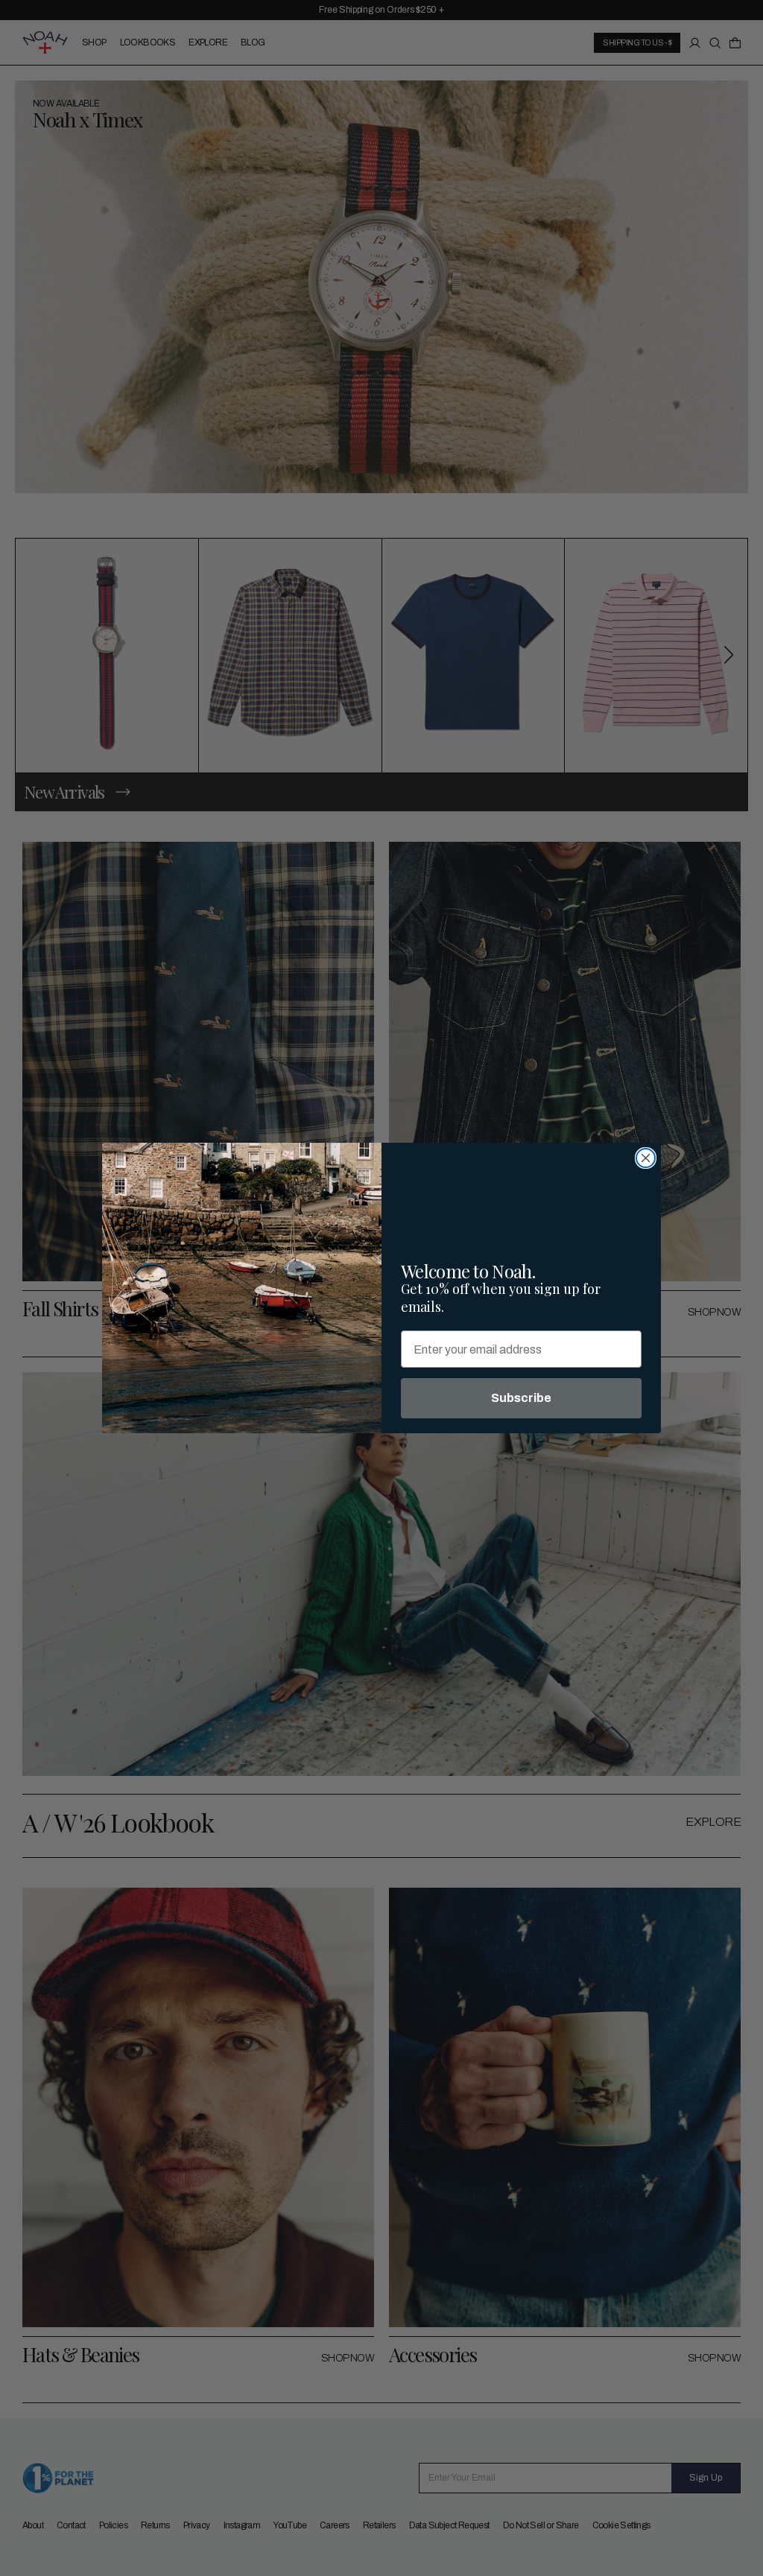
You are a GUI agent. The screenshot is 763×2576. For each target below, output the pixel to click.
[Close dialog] (646, 1158)
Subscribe (521, 1398)
